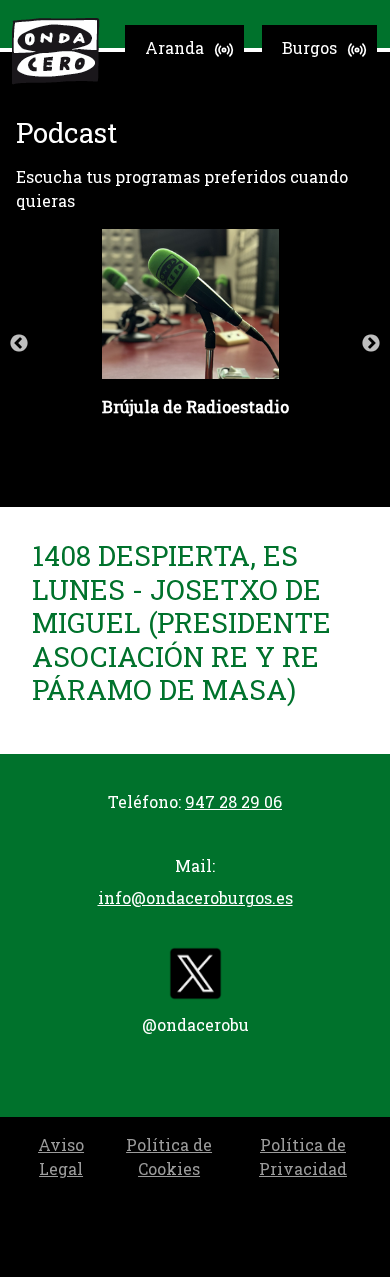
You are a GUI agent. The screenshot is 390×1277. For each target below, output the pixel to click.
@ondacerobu (195, 1024)
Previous (19, 344)
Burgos (309, 47)
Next (371, 344)
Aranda (174, 47)
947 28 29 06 (233, 801)
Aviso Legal (61, 1156)
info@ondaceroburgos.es (195, 897)
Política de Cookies (169, 1156)
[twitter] (195, 977)
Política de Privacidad (303, 1156)
